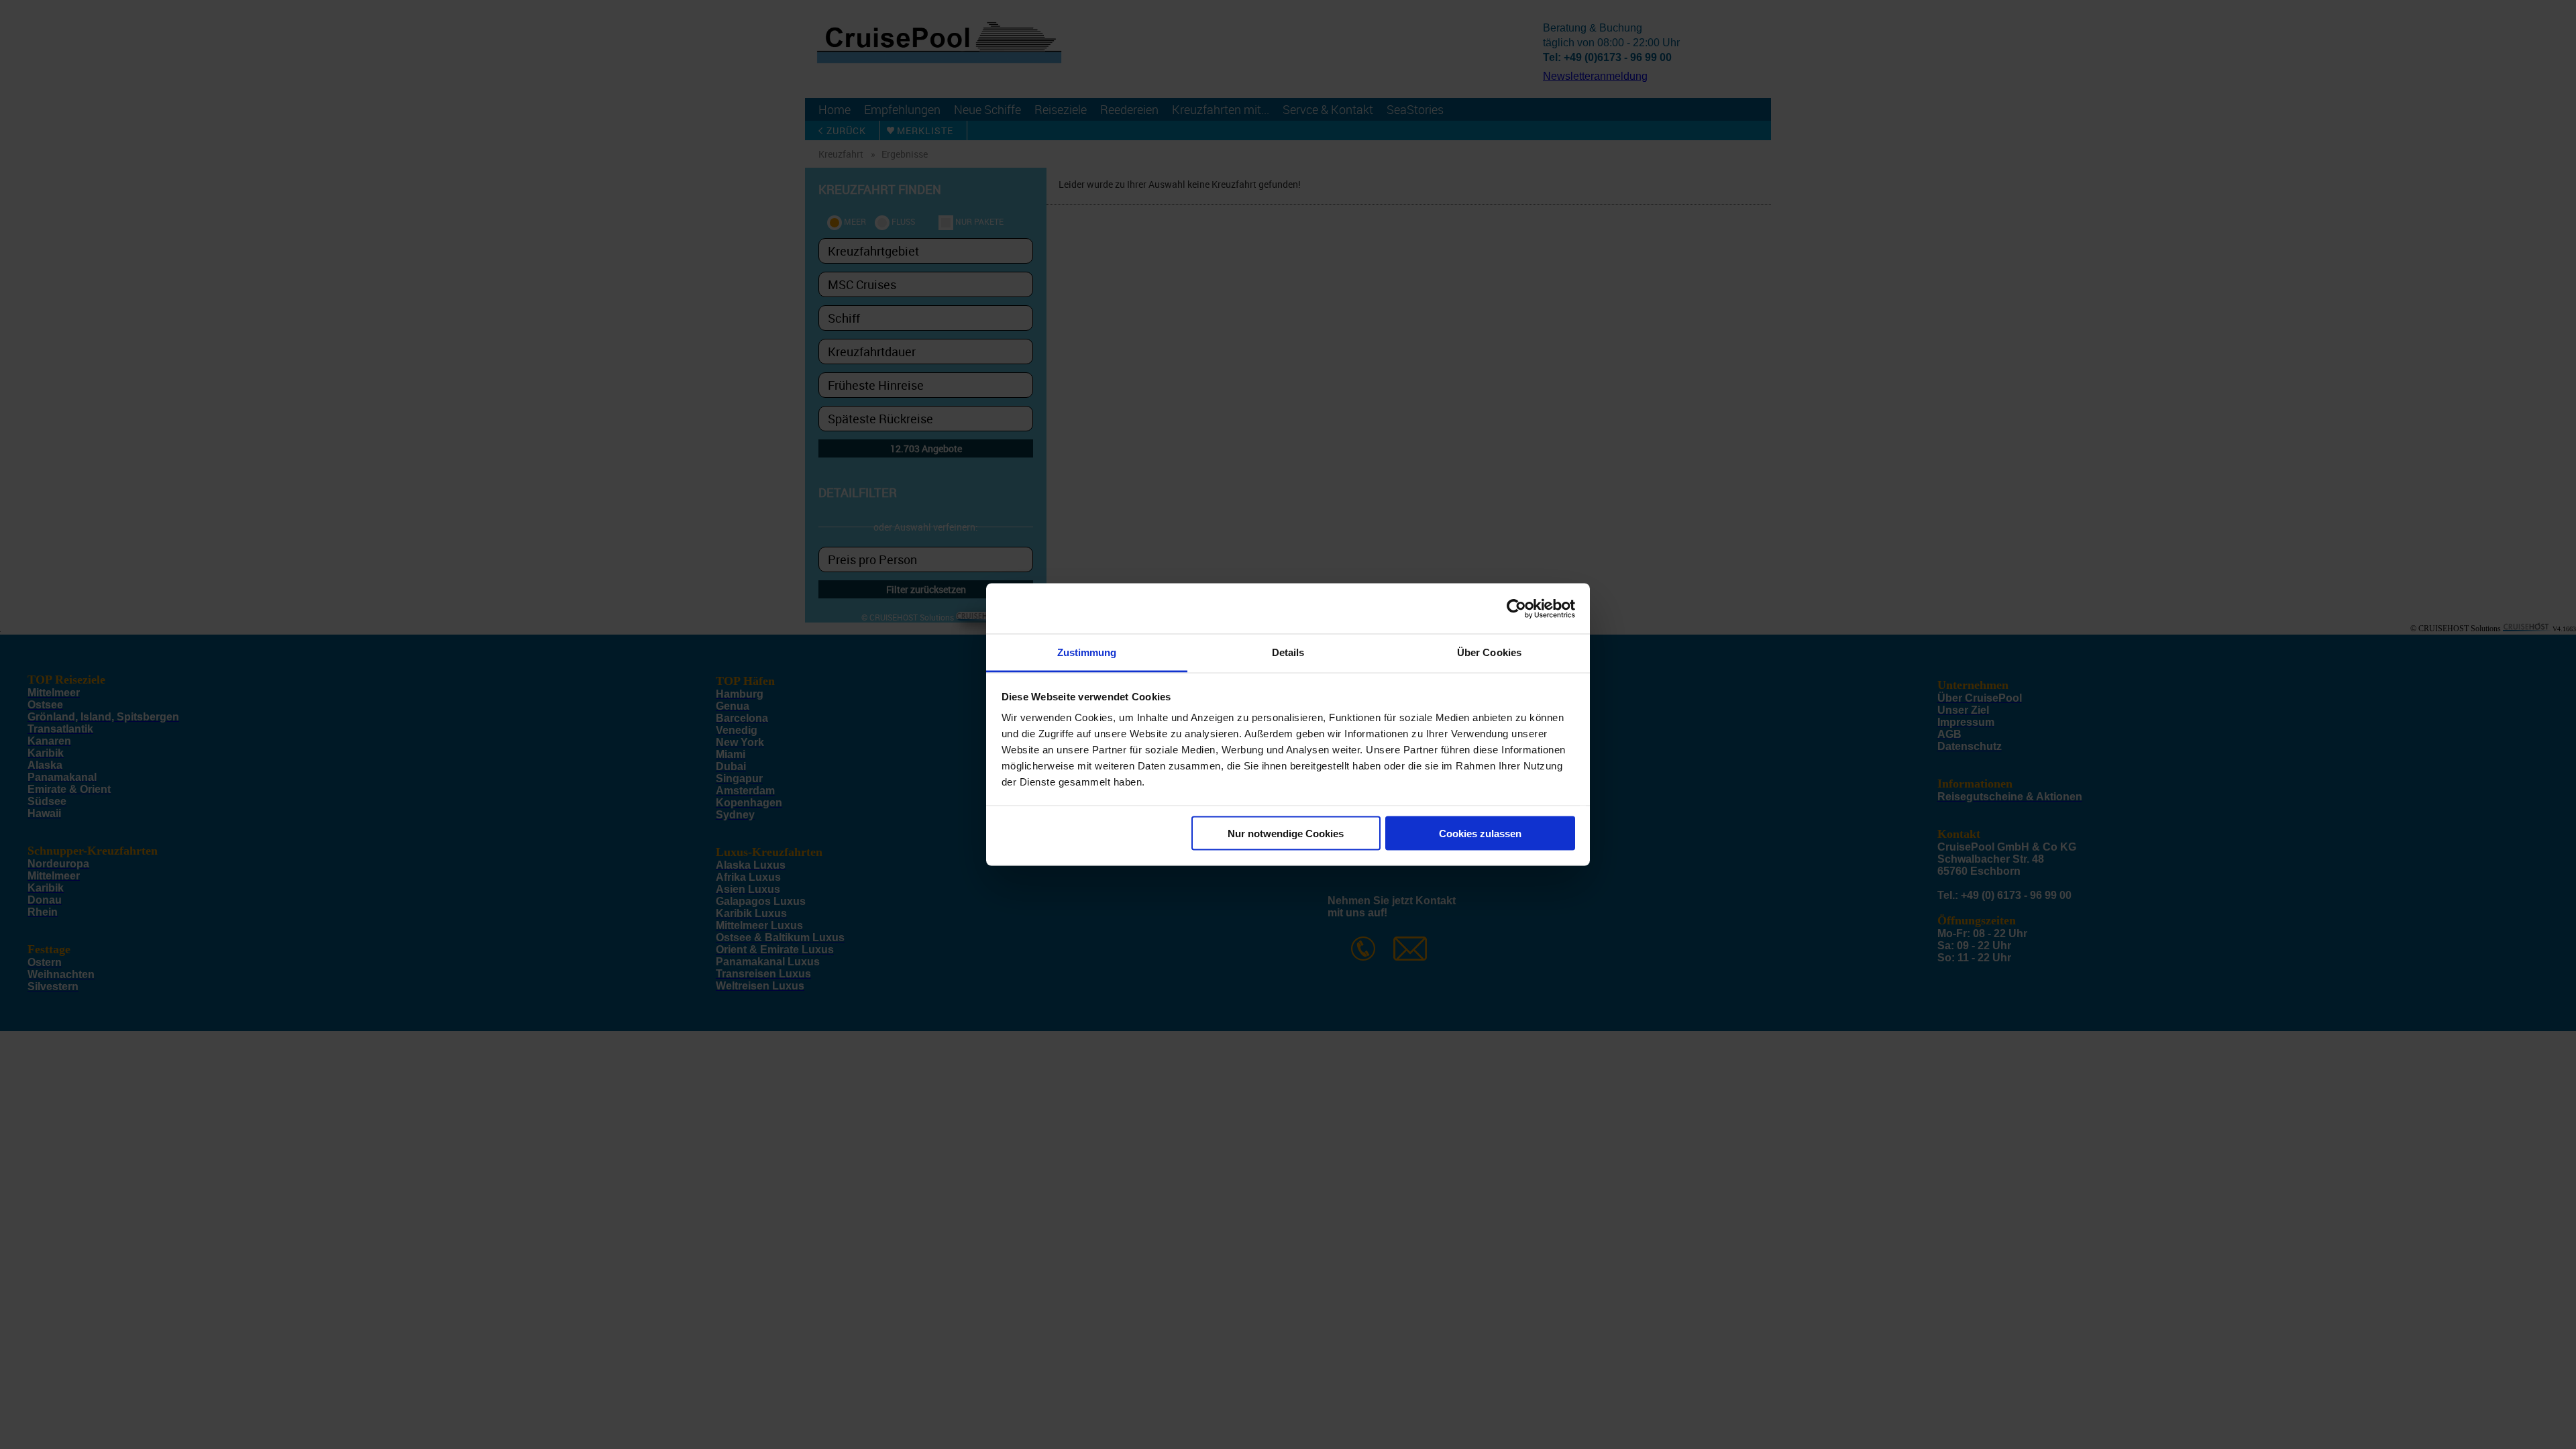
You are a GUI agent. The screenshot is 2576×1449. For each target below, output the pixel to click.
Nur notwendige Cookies (1286, 833)
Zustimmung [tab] (1087, 652)
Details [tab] (1288, 652)
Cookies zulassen (1480, 833)
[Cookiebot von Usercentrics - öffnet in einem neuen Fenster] (1516, 608)
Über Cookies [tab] (1489, 652)
